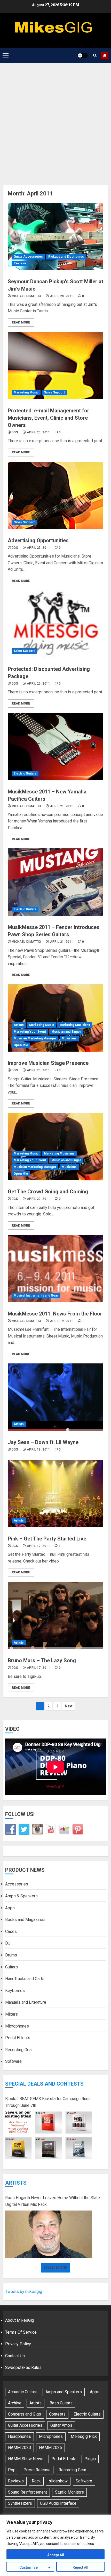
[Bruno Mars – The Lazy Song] (55, 1615)
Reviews (20, 263)
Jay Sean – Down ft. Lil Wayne (43, 1442)
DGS (15, 432)
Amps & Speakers (21, 1896)
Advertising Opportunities (38, 540)
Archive (15, 2403)
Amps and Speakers (64, 2392)
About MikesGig (20, 2320)
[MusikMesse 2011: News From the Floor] (55, 1269)
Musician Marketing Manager (35, 1038)
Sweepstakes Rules (23, 2367)
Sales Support (54, 392)
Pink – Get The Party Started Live (47, 1539)
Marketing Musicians (75, 1025)
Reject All (80, 2567)
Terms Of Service (21, 2332)
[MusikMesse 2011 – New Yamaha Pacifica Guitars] (55, 747)
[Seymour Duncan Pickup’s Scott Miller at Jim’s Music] (55, 236)
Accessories (17, 1884)
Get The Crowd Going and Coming (48, 1192)
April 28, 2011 (62, 296)
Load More (56, 2268)
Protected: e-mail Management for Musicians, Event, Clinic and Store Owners (49, 418)
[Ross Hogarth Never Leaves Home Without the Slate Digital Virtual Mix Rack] (49, 2234)
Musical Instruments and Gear (36, 1296)
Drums (11, 1955)
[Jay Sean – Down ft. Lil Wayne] (55, 1397)
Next (69, 1706)
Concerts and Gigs (25, 2414)
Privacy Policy (18, 2344)
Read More (21, 322)
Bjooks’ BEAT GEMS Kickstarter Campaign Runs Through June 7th (48, 2102)
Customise (29, 2567)
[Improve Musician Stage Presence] (55, 1018)
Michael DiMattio (26, 296)
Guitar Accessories (28, 257)
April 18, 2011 (38, 1449)
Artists (19, 1025)
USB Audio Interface (58, 2503)
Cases (11, 1931)
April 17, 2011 (38, 1546)
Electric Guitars (25, 773)
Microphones (17, 2026)
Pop (12, 2470)
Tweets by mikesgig (24, 2292)
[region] (55, 2545)
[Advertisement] (55, 121)
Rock (36, 2481)
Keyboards (15, 1991)
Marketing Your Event (30, 1032)
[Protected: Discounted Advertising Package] (55, 624)
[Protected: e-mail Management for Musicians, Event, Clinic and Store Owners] (55, 365)
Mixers (11, 2014)
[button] (6, 55)
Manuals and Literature (26, 2002)
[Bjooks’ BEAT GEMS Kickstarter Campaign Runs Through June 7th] (49, 2135)
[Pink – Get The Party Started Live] (55, 1494)
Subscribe (105, 55)
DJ (8, 1943)
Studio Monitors (69, 2492)
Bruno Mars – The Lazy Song (42, 1660)
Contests (57, 2414)
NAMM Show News (26, 2459)
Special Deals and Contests (44, 2084)
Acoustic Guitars (23, 2392)
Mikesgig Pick (84, 2436)
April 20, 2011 (38, 1070)
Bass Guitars (61, 2403)
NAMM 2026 (50, 2448)
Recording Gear (19, 2050)
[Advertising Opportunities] (55, 495)
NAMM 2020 (19, 2448)
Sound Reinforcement (27, 2492)
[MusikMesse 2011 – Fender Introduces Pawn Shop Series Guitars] (55, 882)
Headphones (19, 2436)
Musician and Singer (66, 1032)
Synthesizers (20, 2503)
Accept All (56, 2555)
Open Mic (21, 1045)
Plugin (90, 2459)
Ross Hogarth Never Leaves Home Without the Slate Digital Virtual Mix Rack (53, 2201)
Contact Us (15, 2356)
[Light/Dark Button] (83, 55)
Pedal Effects (18, 2038)
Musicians (69, 1038)
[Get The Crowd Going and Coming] (55, 1146)
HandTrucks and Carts (25, 1979)
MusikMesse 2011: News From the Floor (55, 1314)
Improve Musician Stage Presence (48, 1063)
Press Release (37, 2470)
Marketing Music (26, 392)
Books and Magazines (25, 1920)
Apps (10, 1908)
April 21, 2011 (62, 806)
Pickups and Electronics (66, 257)
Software (13, 2061)
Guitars (11, 1967)
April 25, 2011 (38, 432)
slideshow (58, 2481)
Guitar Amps (61, 2425)
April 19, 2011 (62, 1321)
